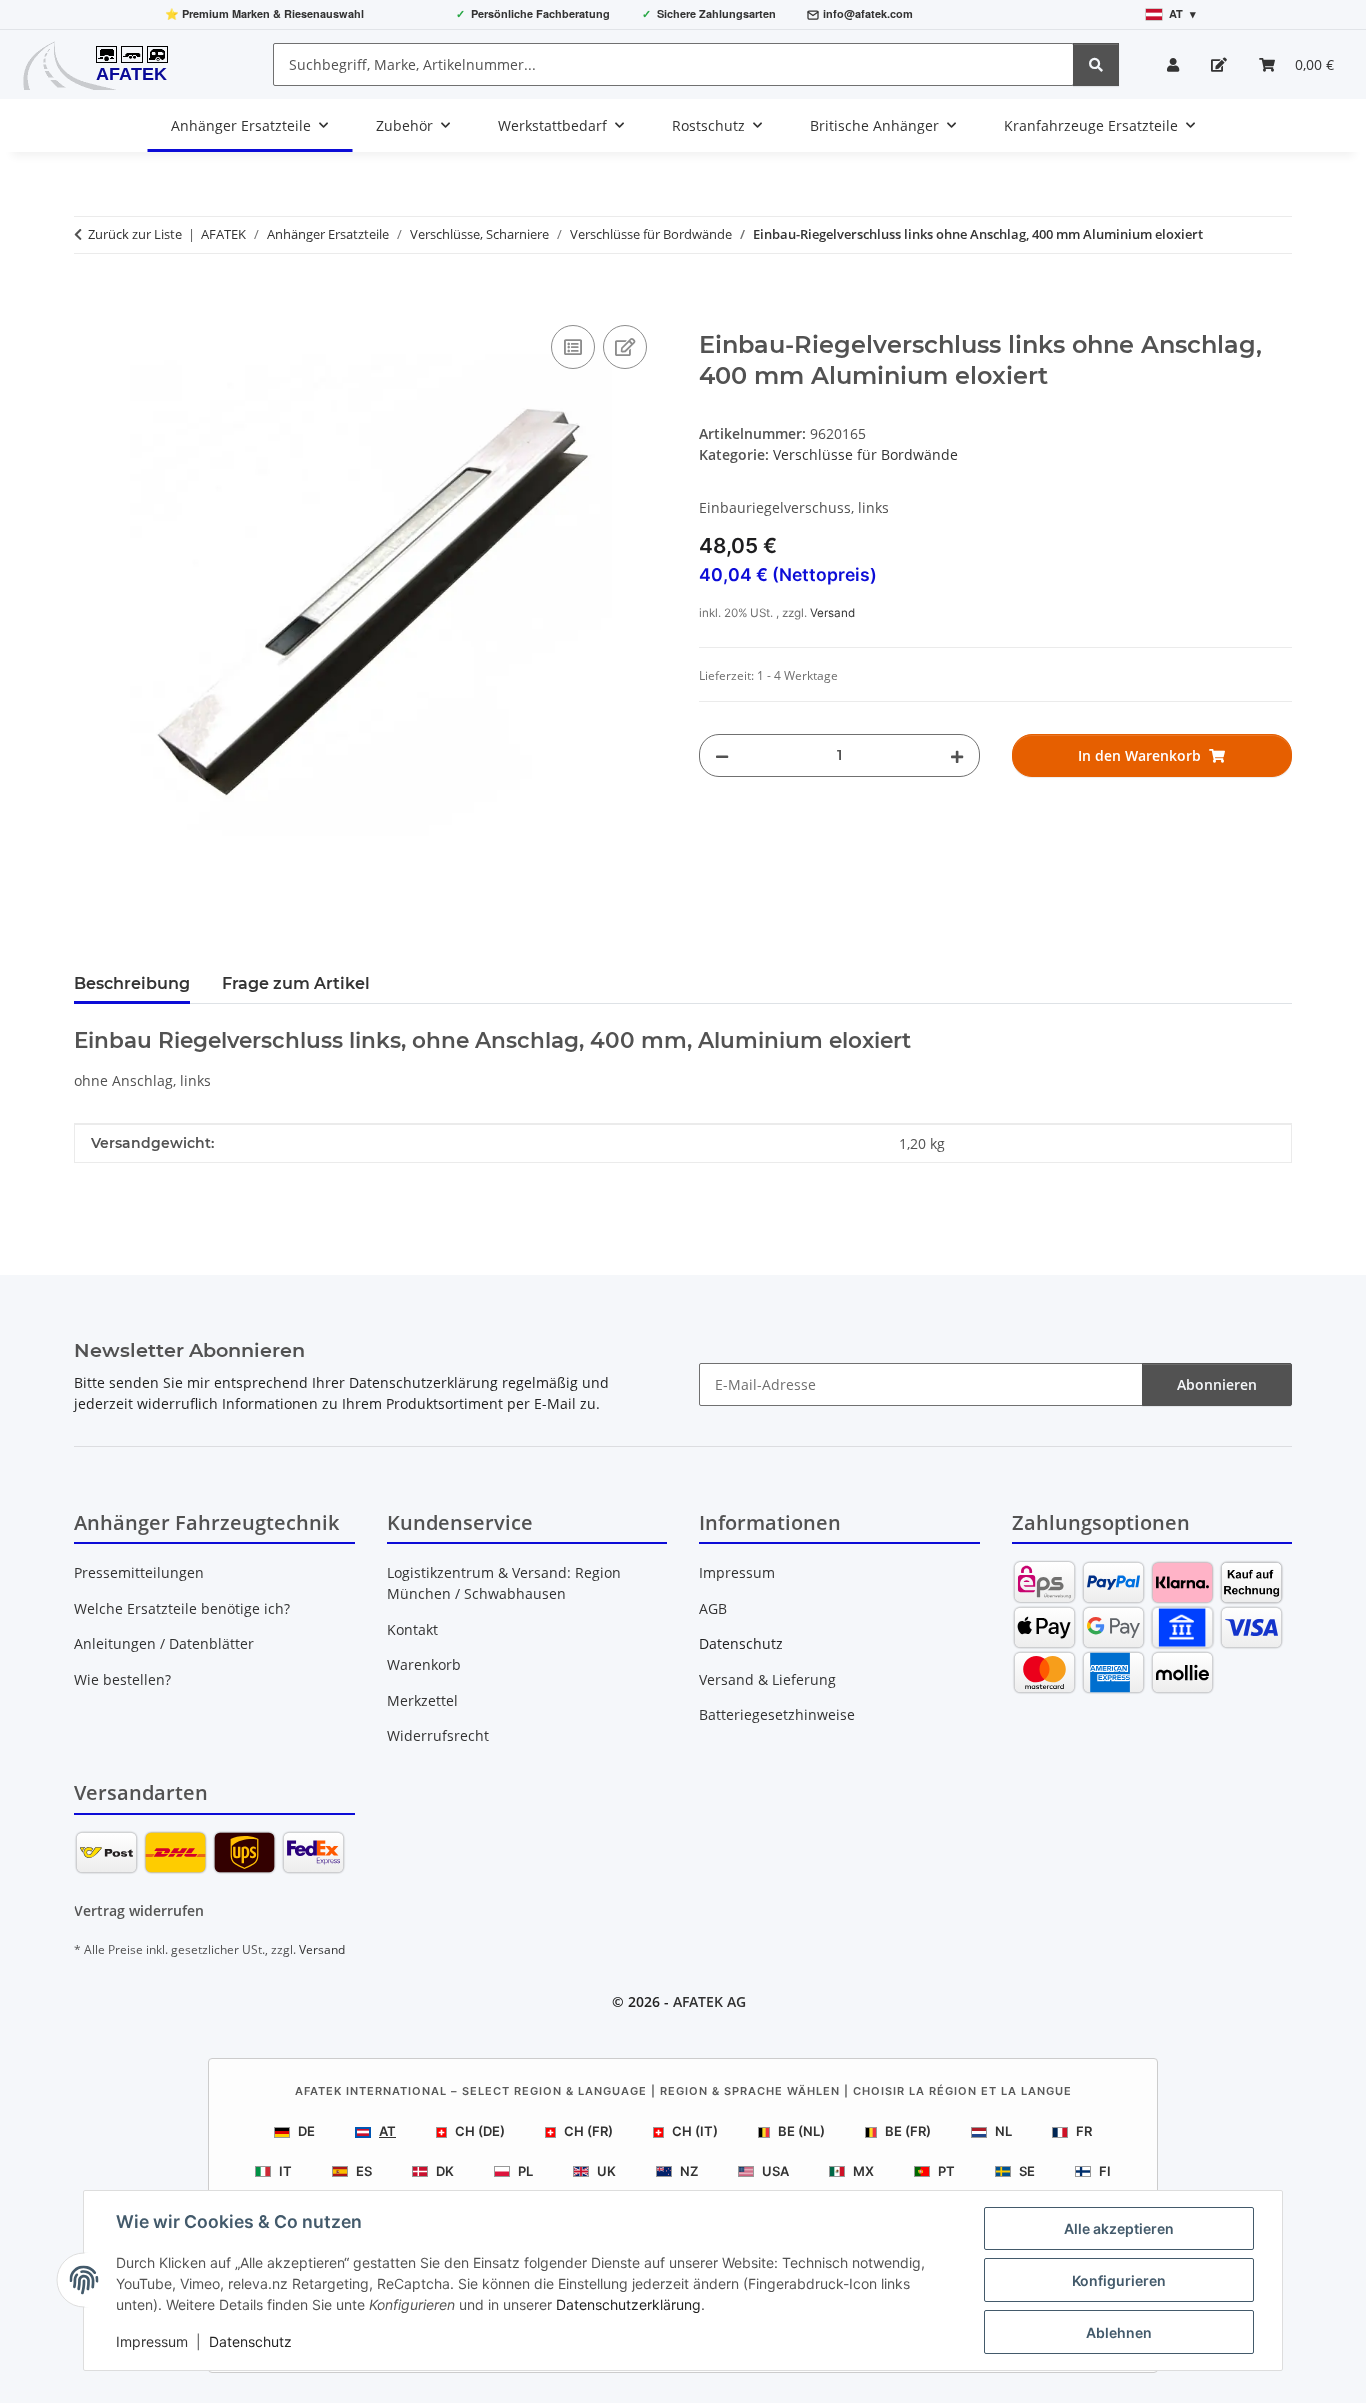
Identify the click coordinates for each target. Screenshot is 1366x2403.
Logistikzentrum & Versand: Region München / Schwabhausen (504, 1583)
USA (775, 2171)
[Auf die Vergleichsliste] (573, 347)
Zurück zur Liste (135, 234)
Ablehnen (1119, 2332)
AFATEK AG (709, 2001)
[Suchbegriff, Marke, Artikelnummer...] (1096, 64)
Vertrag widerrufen (139, 1910)
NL (1003, 2131)
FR (1084, 2131)
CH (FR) (588, 2131)
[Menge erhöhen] (957, 755)
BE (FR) (908, 2131)
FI (1105, 2171)
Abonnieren (1217, 1384)
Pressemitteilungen (139, 1572)
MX (863, 2171)
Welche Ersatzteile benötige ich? (182, 1608)
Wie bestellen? (122, 1679)
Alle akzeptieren (1119, 2228)
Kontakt (412, 1629)
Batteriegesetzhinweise (777, 1714)
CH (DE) (480, 2131)
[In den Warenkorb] (90, 298)
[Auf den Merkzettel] (625, 347)
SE (1027, 2171)
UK (606, 2171)
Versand (832, 613)
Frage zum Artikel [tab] (296, 983)
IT (285, 2171)
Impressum (152, 2341)
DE (306, 2131)
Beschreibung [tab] (132, 983)
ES (364, 2171)
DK (445, 2171)
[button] (1173, 64)
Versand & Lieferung (767, 1679)
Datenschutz (250, 2341)
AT (387, 2131)
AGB (713, 1608)
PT (946, 2171)
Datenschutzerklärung (628, 2304)
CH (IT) (695, 2131)
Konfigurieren (1119, 2280)
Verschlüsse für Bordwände (865, 454)
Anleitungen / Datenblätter (164, 1643)
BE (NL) (801, 2131)
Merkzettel (422, 1700)
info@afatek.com (868, 13)
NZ (689, 2171)
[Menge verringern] (722, 755)
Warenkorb (424, 1664)
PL (525, 2171)
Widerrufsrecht (438, 1735)
